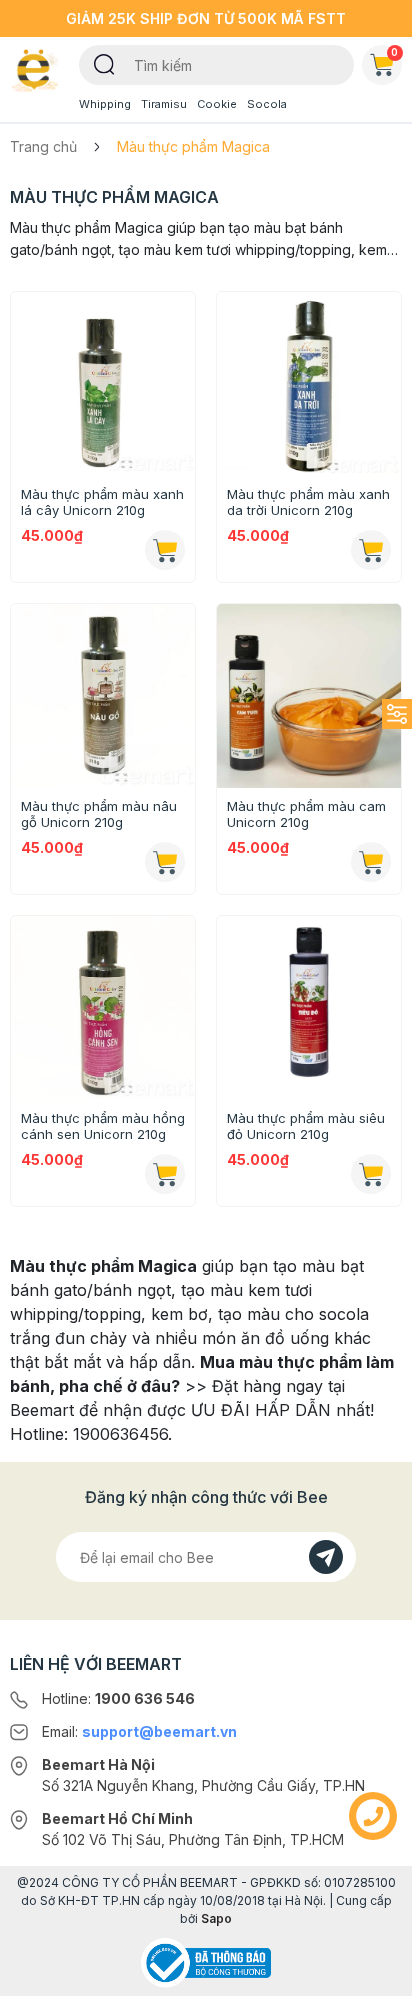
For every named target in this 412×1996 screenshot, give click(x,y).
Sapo (216, 1918)
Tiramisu (164, 104)
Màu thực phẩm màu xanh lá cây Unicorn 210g (102, 502)
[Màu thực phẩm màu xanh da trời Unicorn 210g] (309, 384)
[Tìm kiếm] (104, 63)
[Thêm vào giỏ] (165, 550)
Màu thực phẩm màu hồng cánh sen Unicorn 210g (103, 1126)
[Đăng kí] (326, 1557)
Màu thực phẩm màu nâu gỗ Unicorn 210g (99, 814)
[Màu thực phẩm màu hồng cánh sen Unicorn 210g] (103, 1008)
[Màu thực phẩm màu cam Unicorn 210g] (309, 696)
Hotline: (118, 1698)
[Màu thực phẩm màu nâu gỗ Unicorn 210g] (103, 696)
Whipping (105, 104)
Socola (267, 104)
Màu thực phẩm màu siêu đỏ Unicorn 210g (306, 1126)
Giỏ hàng (394, 52)
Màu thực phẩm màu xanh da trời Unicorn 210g (308, 502)
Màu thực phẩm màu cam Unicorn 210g (306, 814)
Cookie (217, 104)
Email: (139, 1731)
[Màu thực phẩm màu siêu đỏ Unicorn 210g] (309, 1008)
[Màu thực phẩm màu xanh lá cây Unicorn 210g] (103, 384)
